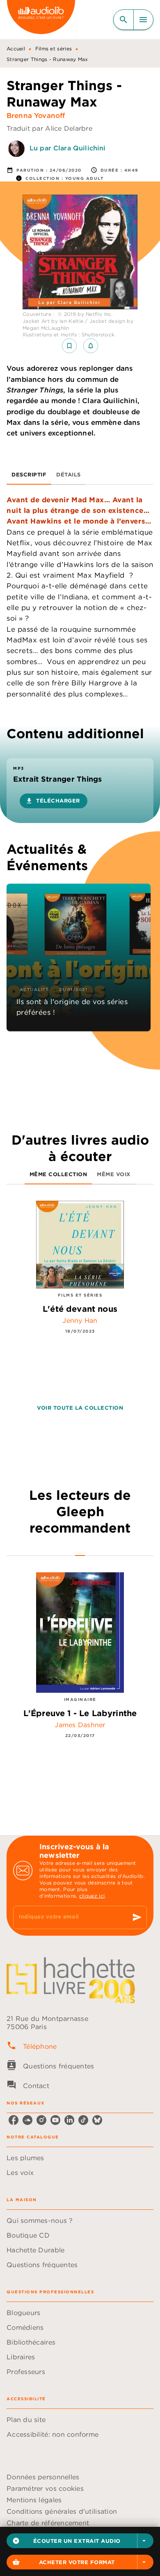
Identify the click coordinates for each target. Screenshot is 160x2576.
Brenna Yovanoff (36, 116)
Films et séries (54, 49)
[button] (80, 2541)
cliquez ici (92, 1896)
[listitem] (14, 2120)
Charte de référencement (48, 2523)
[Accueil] (41, 19)
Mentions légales (34, 2500)
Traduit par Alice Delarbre (49, 128)
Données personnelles (43, 2477)
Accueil (16, 49)
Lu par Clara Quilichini (67, 148)
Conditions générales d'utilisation (62, 2511)
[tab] (29, 475)
